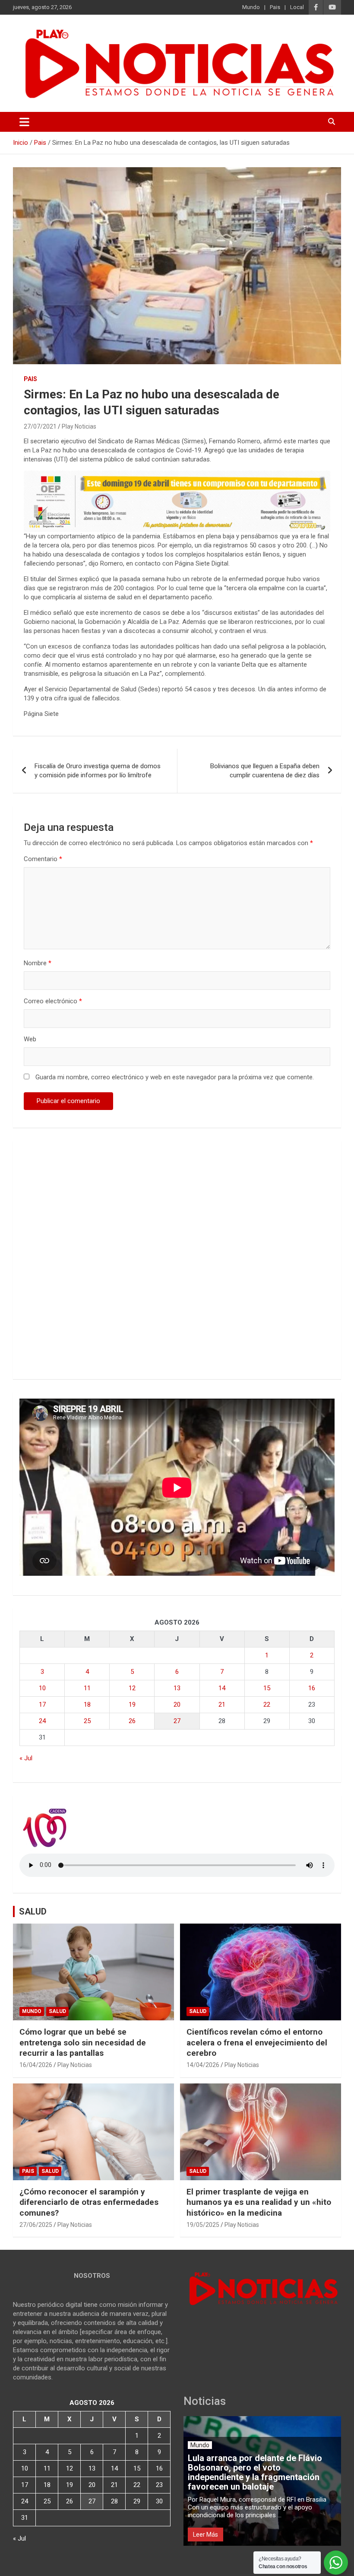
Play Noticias (79, 426)
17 (42, 1705)
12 (132, 1688)
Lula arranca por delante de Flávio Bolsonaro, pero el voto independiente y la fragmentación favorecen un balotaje (255, 2472)
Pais (275, 7)
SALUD (33, 1911)
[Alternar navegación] (24, 122)
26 (132, 1721)
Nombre (38, 963)
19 (132, 1705)
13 (177, 1688)
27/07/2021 (40, 426)
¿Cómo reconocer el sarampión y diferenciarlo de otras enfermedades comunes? (89, 2202)
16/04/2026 (36, 2065)
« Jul (26, 1758)
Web (30, 1039)
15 (267, 1688)
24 (42, 1721)
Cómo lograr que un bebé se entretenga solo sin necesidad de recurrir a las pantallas (83, 2042)
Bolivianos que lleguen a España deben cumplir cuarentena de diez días (265, 771)
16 (312, 1688)
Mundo (251, 7)
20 (177, 1705)
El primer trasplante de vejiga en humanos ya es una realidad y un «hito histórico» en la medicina (259, 2202)
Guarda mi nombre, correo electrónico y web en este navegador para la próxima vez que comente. (175, 1077)
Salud (57, 2011)
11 (87, 1688)
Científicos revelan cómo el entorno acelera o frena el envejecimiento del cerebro (257, 2042)
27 (177, 1721)
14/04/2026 (203, 2065)
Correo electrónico (53, 1001)
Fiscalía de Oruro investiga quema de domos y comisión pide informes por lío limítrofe (98, 771)
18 (87, 1705)
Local (297, 7)
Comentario (43, 859)
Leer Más (205, 2535)
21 (222, 1705)
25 (87, 1721)
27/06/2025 (36, 2225)
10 (42, 1688)
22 (267, 1705)
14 (222, 1688)
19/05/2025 (203, 2225)
